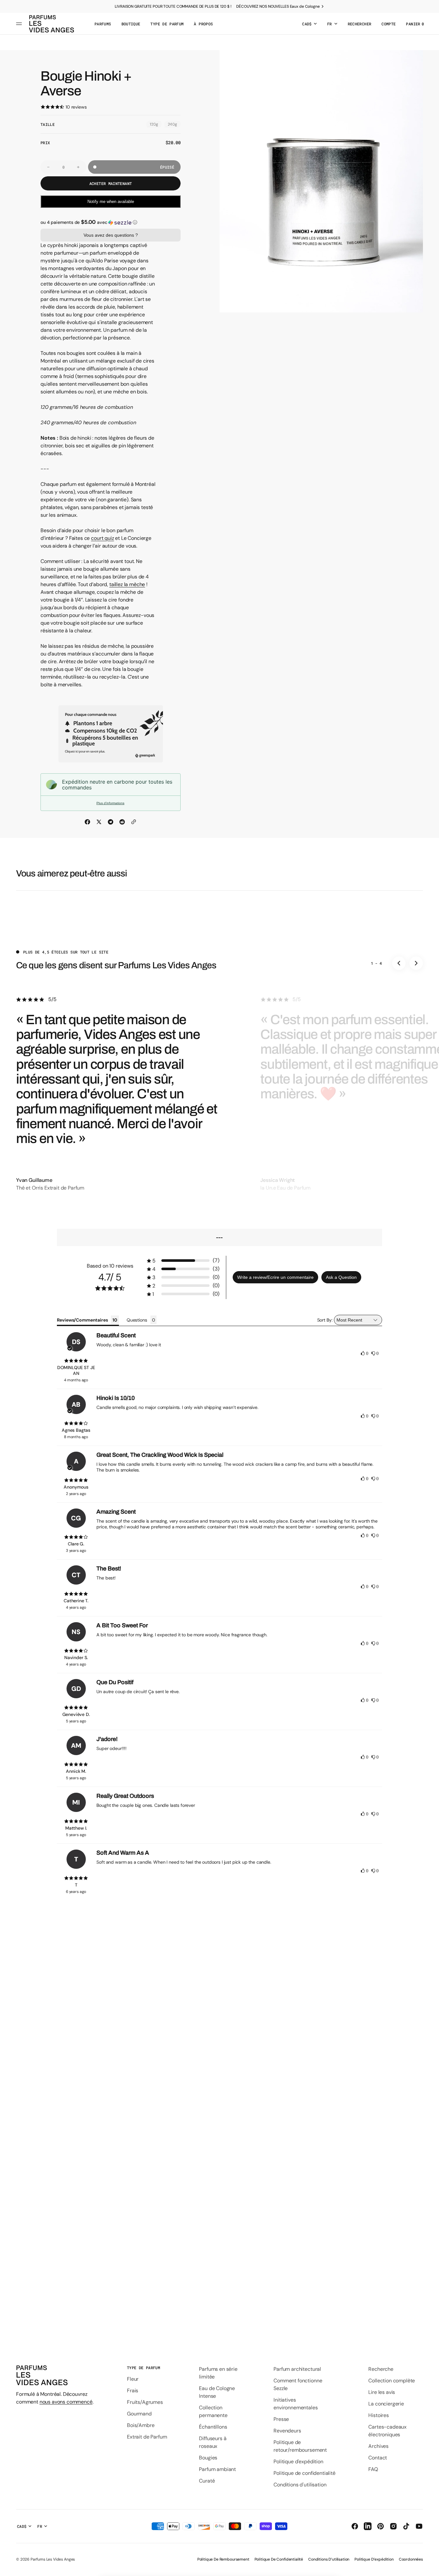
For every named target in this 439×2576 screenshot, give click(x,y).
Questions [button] (137, 1320)
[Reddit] (122, 822)
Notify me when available (111, 202)
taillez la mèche (127, 584)
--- (219, 1237)
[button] (360, 24)
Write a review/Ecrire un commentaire (275, 1277)
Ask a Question (341, 1277)
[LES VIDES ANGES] (51, 24)
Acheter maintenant (111, 183)
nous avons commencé (66, 2402)
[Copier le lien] (134, 822)
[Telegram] (111, 822)
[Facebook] (87, 822)
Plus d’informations (110, 803)
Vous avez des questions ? (111, 235)
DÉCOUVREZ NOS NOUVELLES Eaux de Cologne (278, 6)
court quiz (102, 538)
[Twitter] (99, 822)
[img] (76, 1361)
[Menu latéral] (20, 24)
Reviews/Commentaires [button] (82, 1320)
